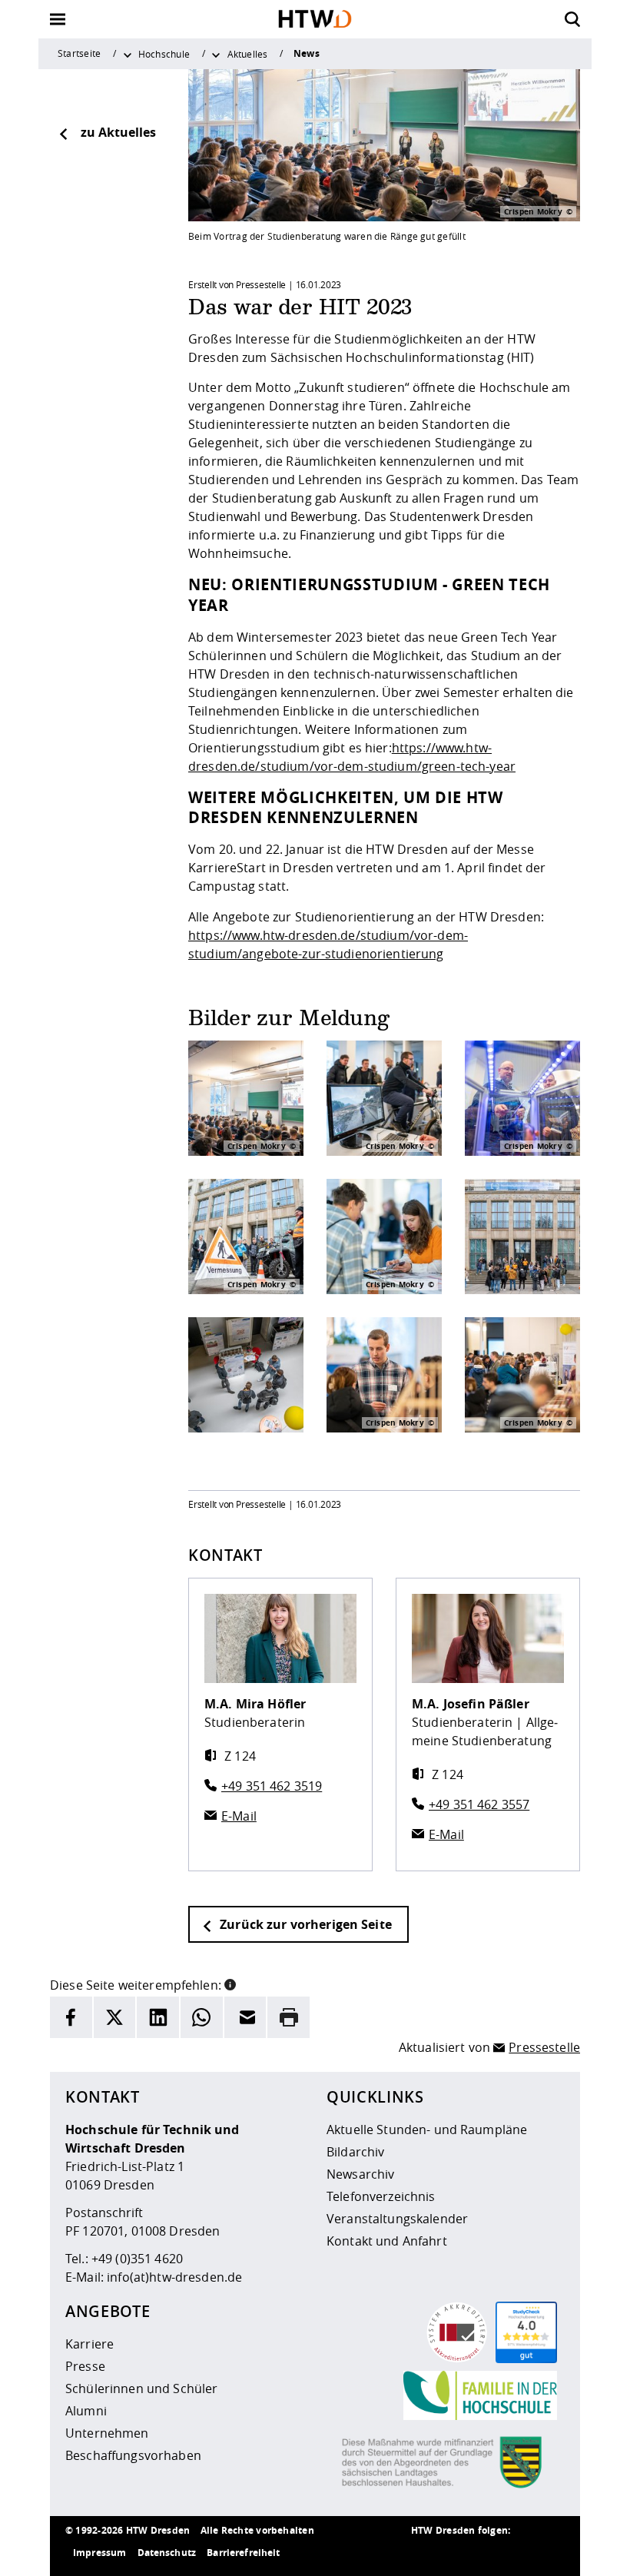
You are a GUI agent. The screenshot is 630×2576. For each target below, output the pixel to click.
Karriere (90, 2344)
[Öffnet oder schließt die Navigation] (58, 19)
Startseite (79, 53)
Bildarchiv (355, 2152)
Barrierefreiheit (243, 2553)
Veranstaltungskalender (397, 2219)
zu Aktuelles (118, 132)
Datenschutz (167, 2553)
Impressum (99, 2553)
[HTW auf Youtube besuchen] (549, 2553)
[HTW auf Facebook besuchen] (519, 2553)
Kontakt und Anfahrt (387, 2241)
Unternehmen (107, 2433)
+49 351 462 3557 (479, 1804)
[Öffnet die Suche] (572, 19)
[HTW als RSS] (426, 2553)
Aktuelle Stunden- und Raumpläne (427, 2130)
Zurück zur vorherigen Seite (304, 1924)
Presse (85, 2366)
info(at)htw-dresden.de (174, 2277)
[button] (230, 1983)
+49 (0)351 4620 (137, 2259)
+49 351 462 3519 (272, 1786)
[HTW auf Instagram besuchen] (457, 2553)
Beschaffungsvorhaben (133, 2455)
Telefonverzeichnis (381, 2196)
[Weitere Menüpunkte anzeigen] (128, 54)
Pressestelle (544, 2047)
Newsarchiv (360, 2174)
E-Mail (239, 1816)
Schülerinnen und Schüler (141, 2388)
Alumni (86, 2411)
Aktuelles (248, 54)
